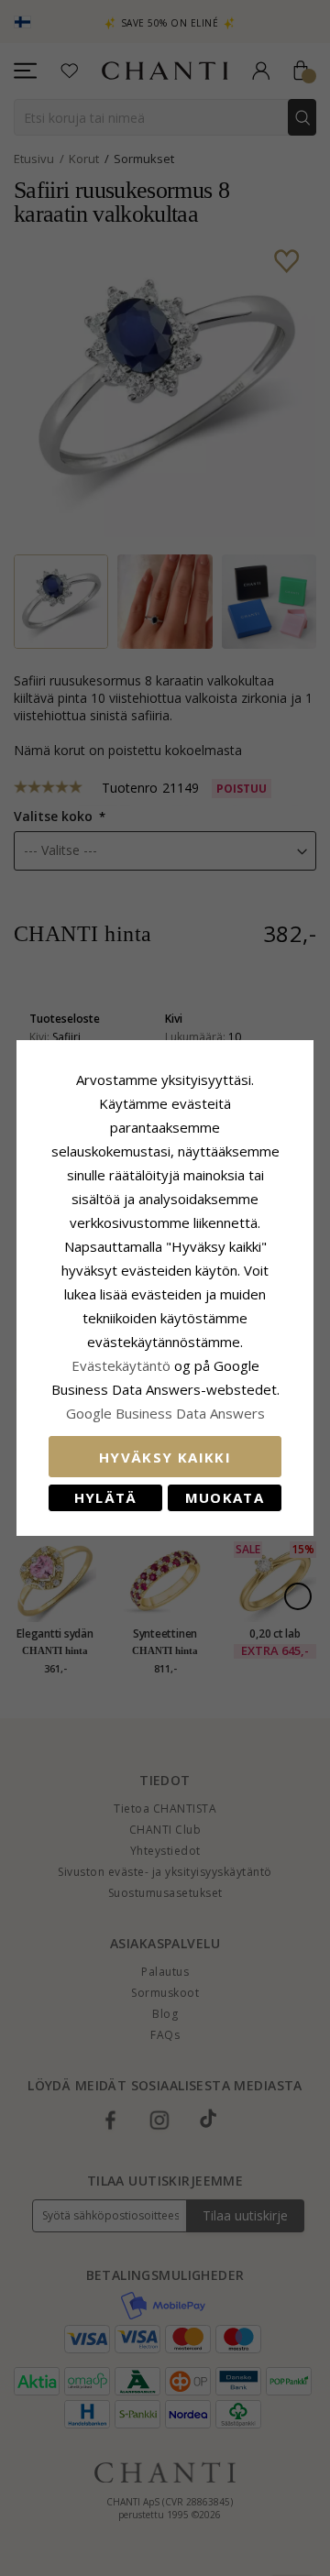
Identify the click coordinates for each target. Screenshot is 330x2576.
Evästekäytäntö (121, 1365)
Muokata (225, 1497)
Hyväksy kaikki (165, 1457)
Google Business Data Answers (165, 1413)
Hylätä (106, 1497)
